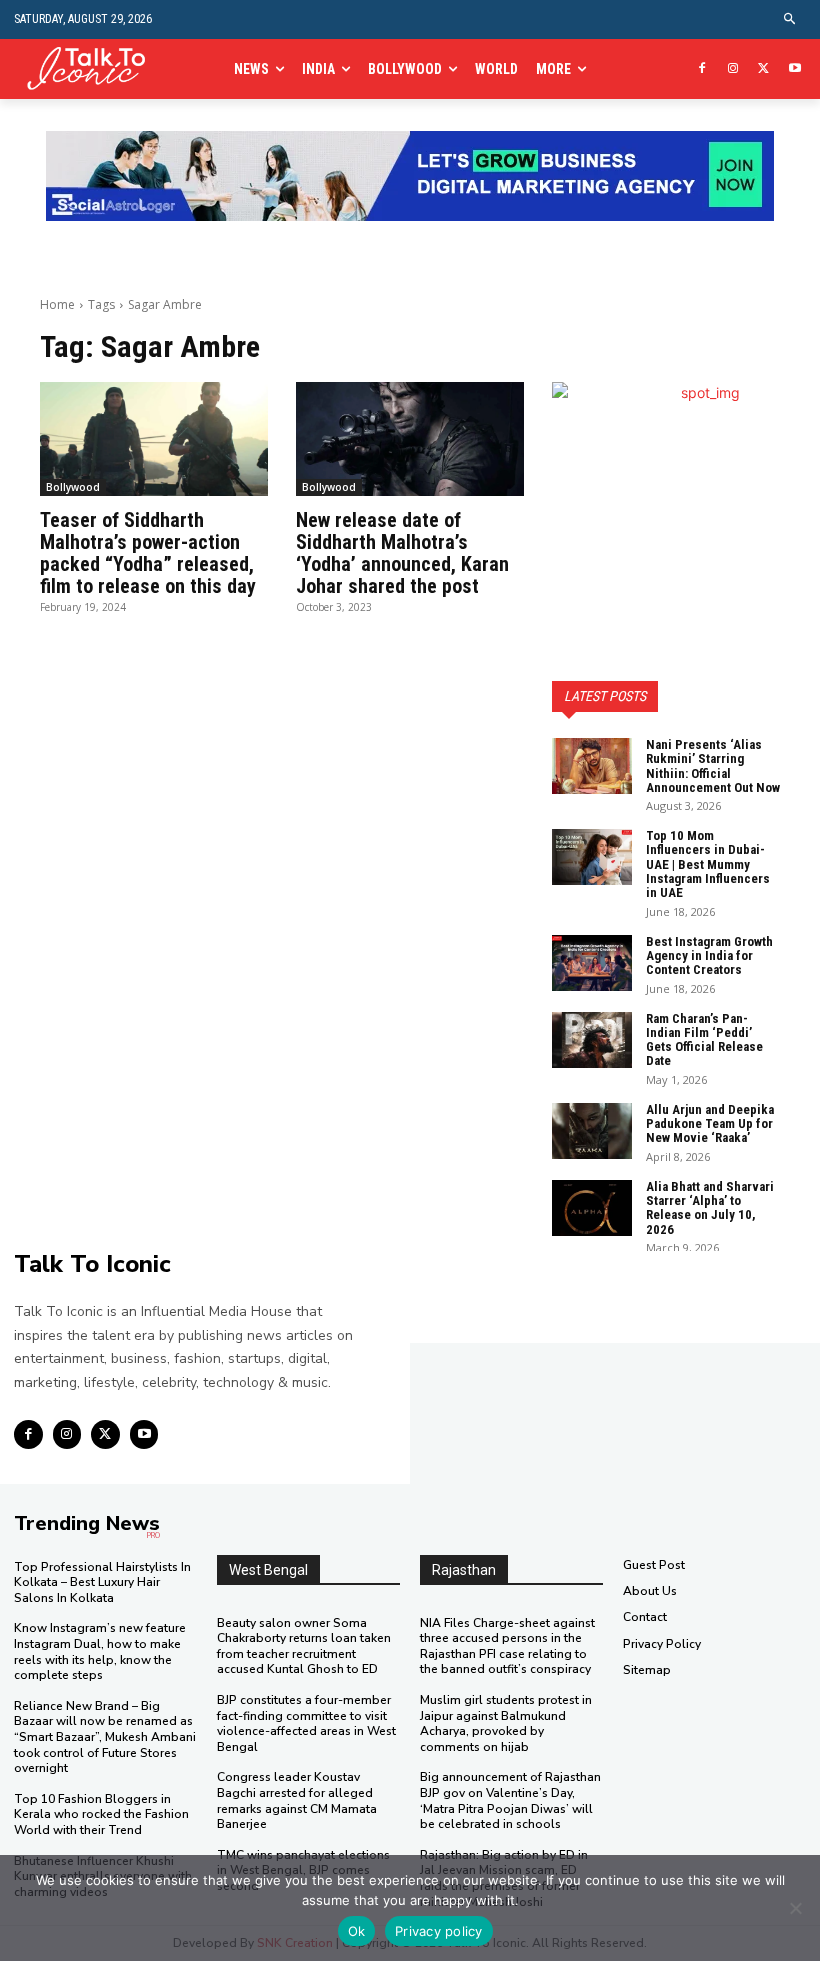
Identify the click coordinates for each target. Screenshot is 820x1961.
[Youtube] (794, 69)
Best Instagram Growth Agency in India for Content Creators (709, 956)
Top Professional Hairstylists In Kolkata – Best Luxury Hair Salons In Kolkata (102, 1582)
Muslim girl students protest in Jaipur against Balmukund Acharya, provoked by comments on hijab (506, 1723)
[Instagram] (733, 69)
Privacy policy (439, 1931)
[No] (795, 1908)
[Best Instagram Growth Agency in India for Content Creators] (592, 963)
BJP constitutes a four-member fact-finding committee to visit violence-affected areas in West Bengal (306, 1723)
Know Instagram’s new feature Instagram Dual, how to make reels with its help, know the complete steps (100, 1651)
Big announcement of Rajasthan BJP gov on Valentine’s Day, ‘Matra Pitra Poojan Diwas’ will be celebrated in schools (510, 1800)
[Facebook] (702, 69)
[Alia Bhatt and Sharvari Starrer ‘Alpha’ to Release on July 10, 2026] (592, 1208)
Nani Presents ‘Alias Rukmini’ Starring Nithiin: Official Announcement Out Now (713, 766)
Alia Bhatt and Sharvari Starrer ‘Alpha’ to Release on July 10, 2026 (710, 1208)
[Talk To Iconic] (93, 69)
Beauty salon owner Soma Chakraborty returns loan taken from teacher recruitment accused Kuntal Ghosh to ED (304, 1646)
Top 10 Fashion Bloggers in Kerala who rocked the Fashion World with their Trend (101, 1814)
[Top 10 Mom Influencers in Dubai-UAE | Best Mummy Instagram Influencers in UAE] (592, 857)
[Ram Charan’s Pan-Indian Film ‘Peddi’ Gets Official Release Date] (592, 1040)
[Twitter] (763, 69)
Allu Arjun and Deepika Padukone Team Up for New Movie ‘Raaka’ (710, 1124)
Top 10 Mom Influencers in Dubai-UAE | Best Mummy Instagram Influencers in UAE (708, 864)
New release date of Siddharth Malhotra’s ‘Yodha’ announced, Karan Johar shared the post (402, 553)
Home (57, 304)
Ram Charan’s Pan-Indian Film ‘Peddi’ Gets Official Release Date (704, 1040)
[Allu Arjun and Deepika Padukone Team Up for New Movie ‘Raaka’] (592, 1131)
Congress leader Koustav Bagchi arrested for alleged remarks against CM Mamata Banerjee (297, 1800)
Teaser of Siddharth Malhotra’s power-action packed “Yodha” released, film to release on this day (148, 553)
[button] (790, 19)
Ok (357, 1931)
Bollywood (73, 487)
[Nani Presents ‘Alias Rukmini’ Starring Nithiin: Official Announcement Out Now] (592, 766)
